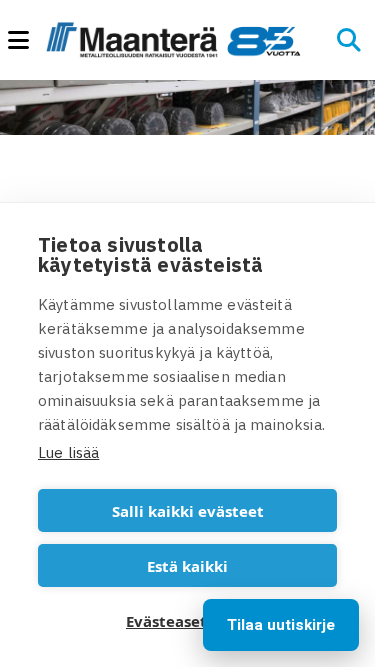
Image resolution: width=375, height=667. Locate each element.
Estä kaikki (187, 566)
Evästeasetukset (187, 621)
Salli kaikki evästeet (188, 511)
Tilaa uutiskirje (281, 625)
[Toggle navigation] (27, 40)
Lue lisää (68, 452)
